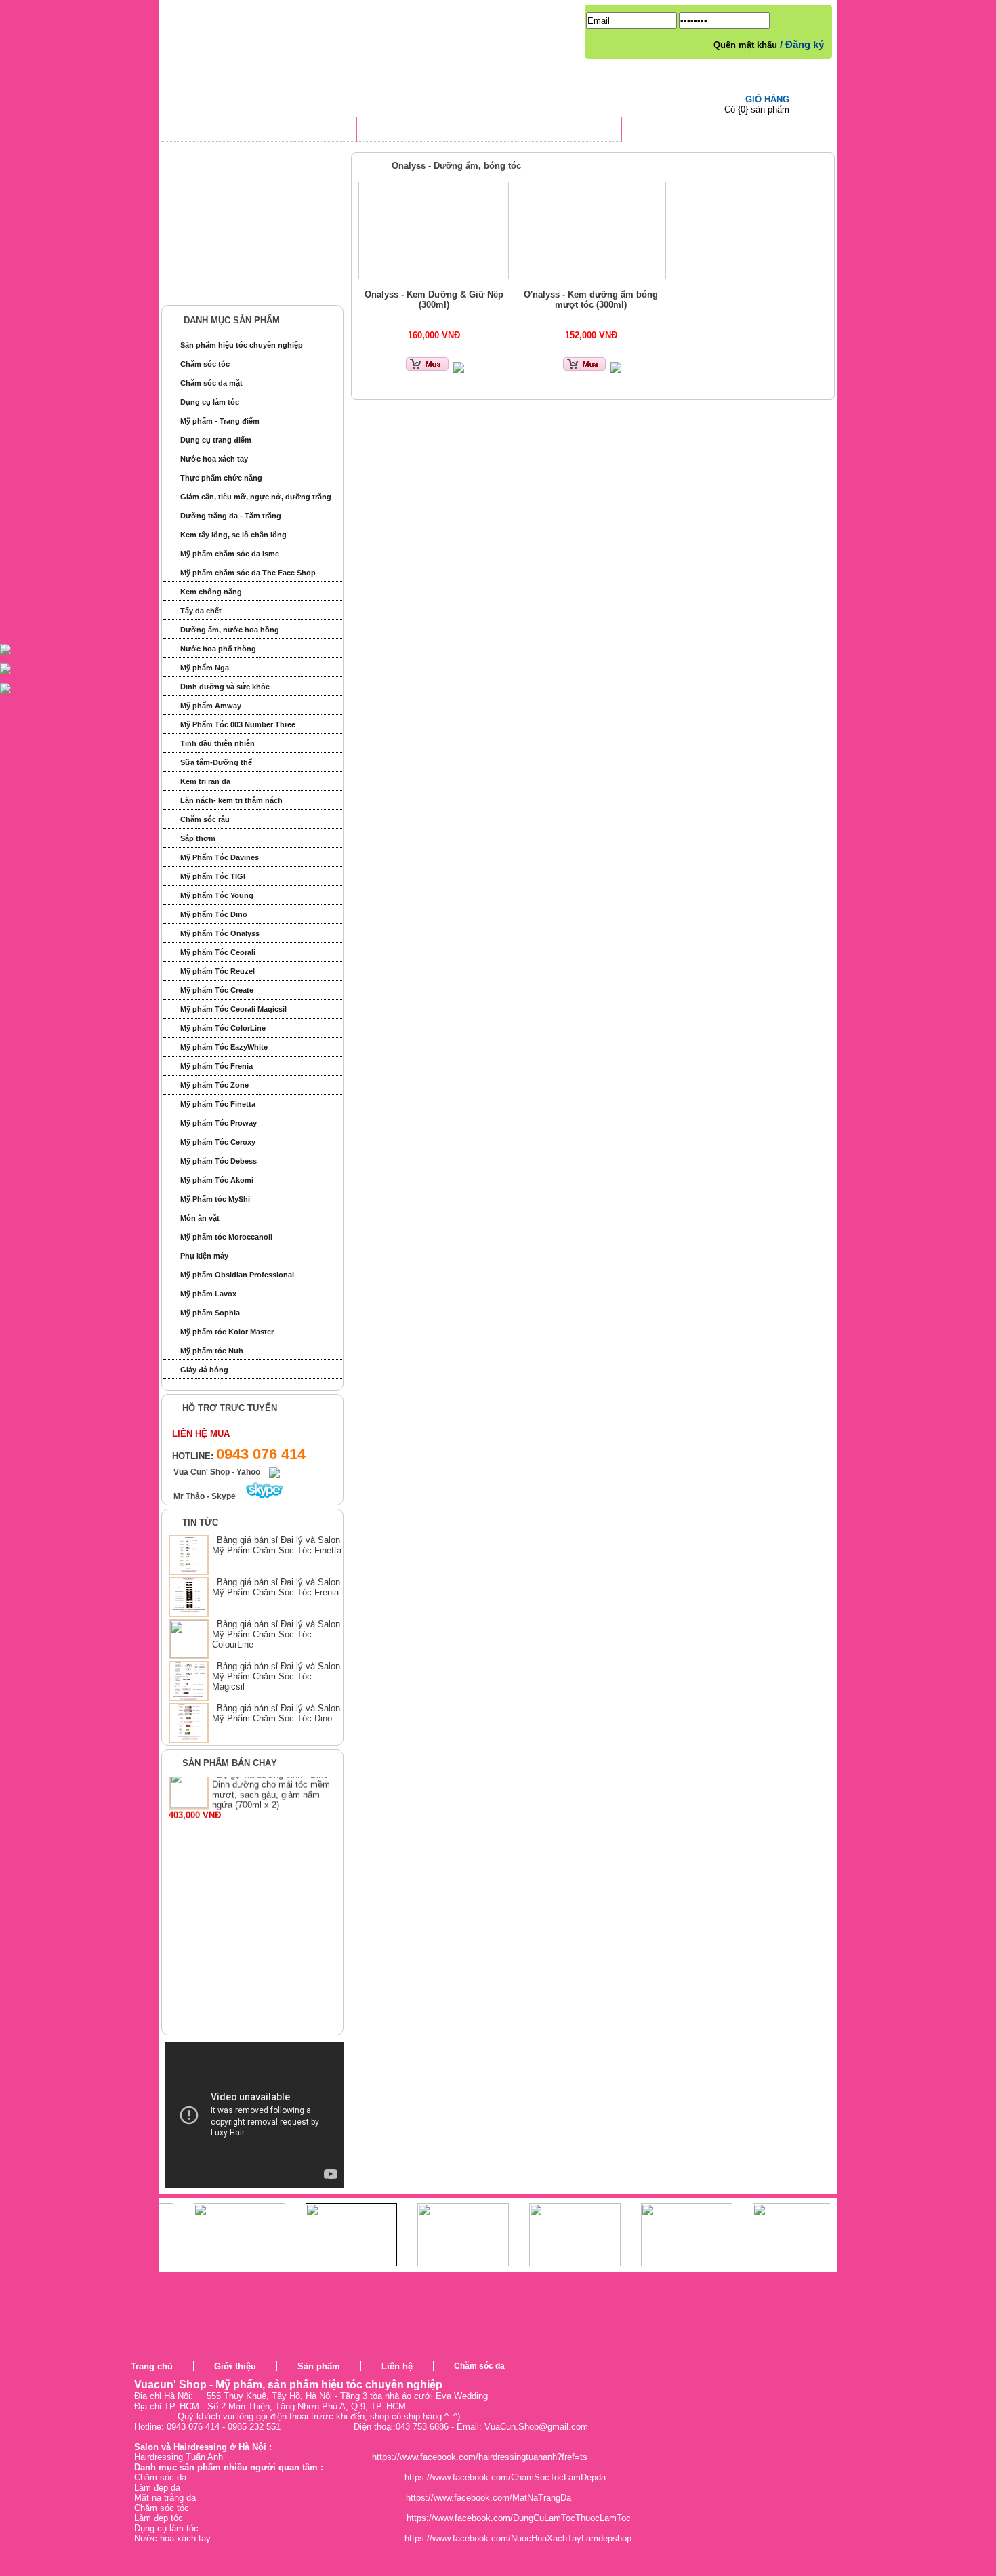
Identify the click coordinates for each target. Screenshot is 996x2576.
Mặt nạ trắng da (165, 2498)
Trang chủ (152, 2366)
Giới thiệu (235, 2366)
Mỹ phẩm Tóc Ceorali (218, 952)
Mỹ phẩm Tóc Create (217, 990)
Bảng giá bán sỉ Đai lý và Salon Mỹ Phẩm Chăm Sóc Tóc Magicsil (276, 1676)
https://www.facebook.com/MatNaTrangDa (489, 2498)
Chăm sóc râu (205, 819)
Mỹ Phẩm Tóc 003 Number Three (238, 724)
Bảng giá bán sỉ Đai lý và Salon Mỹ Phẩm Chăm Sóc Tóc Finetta (277, 1545)
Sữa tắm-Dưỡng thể (216, 762)
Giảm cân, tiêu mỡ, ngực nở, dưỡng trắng (256, 497)
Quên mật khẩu (747, 45)
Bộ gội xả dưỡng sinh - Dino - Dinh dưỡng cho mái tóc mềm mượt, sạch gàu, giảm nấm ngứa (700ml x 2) (273, 1812)
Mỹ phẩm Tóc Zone (214, 1085)
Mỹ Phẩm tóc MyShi (215, 1199)
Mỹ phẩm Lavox (208, 1294)
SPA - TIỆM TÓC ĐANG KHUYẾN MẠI (437, 131)
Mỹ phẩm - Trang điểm (220, 421)
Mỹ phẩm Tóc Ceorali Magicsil (233, 1009)
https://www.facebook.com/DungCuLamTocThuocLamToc (519, 2518)
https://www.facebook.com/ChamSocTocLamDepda (505, 2477)
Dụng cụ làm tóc (210, 402)
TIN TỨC (544, 131)
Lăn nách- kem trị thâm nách (231, 800)
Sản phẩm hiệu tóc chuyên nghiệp (242, 345)
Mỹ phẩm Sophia (210, 1313)
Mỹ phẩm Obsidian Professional (237, 1275)
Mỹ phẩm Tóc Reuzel (217, 971)
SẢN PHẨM (325, 131)
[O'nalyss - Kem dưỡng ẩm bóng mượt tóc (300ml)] (591, 230)
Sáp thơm (198, 838)
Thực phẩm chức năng (221, 478)
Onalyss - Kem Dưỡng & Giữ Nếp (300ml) (434, 300)
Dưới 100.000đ (215, 189)
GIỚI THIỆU (262, 131)
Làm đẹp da (157, 2488)
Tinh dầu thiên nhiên (217, 743)
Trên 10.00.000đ (217, 289)
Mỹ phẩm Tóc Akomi (217, 1180)
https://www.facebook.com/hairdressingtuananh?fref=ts (480, 2457)
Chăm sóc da (479, 2366)
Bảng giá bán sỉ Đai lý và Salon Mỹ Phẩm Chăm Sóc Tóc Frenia (276, 1587)
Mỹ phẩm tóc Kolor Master (227, 1332)
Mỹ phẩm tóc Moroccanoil (226, 1237)
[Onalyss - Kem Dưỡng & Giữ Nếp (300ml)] (434, 230)
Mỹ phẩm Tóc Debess (219, 1161)
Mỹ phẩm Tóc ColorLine (223, 1028)
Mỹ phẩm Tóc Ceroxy (218, 1142)
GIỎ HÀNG (767, 99)
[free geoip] (785, 2382)
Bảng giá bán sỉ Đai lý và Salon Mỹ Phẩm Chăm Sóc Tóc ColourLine (276, 1634)
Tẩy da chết (201, 611)
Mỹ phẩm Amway (211, 706)
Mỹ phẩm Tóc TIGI (213, 876)
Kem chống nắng (211, 592)
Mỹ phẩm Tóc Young (217, 895)
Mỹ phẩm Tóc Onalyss (220, 933)
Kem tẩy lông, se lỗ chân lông (233, 535)
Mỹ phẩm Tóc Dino (214, 914)
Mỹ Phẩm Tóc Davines (220, 857)
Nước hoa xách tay (214, 459)
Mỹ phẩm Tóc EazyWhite (224, 1047)
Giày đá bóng (204, 1370)
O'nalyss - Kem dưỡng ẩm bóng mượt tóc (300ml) (591, 300)
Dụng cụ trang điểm (216, 440)
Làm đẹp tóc (159, 2518)
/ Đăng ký (802, 44)
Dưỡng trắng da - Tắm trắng (231, 516)
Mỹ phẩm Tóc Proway (219, 1123)
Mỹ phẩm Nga (205, 668)
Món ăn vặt (200, 1218)
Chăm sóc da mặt (211, 383)
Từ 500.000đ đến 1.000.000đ (243, 239)
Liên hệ (397, 2366)
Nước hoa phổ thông (218, 649)
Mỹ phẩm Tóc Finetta (218, 1104)
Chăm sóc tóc (205, 364)
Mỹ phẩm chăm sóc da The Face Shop (248, 573)
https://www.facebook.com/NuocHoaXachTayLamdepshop (518, 2538)
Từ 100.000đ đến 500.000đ (239, 214)
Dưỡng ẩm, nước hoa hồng (230, 630)
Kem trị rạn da (205, 781)
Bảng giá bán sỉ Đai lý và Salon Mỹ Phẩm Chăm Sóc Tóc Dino (276, 1713)
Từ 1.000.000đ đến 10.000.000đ (249, 264)
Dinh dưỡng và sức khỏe (225, 687)
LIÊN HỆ (596, 131)
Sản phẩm (319, 2366)
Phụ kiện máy (204, 1256)
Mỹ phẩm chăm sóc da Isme (230, 554)
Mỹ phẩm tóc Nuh (212, 1351)
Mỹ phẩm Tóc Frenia (216, 1066)
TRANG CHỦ (195, 131)
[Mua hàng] (427, 370)
